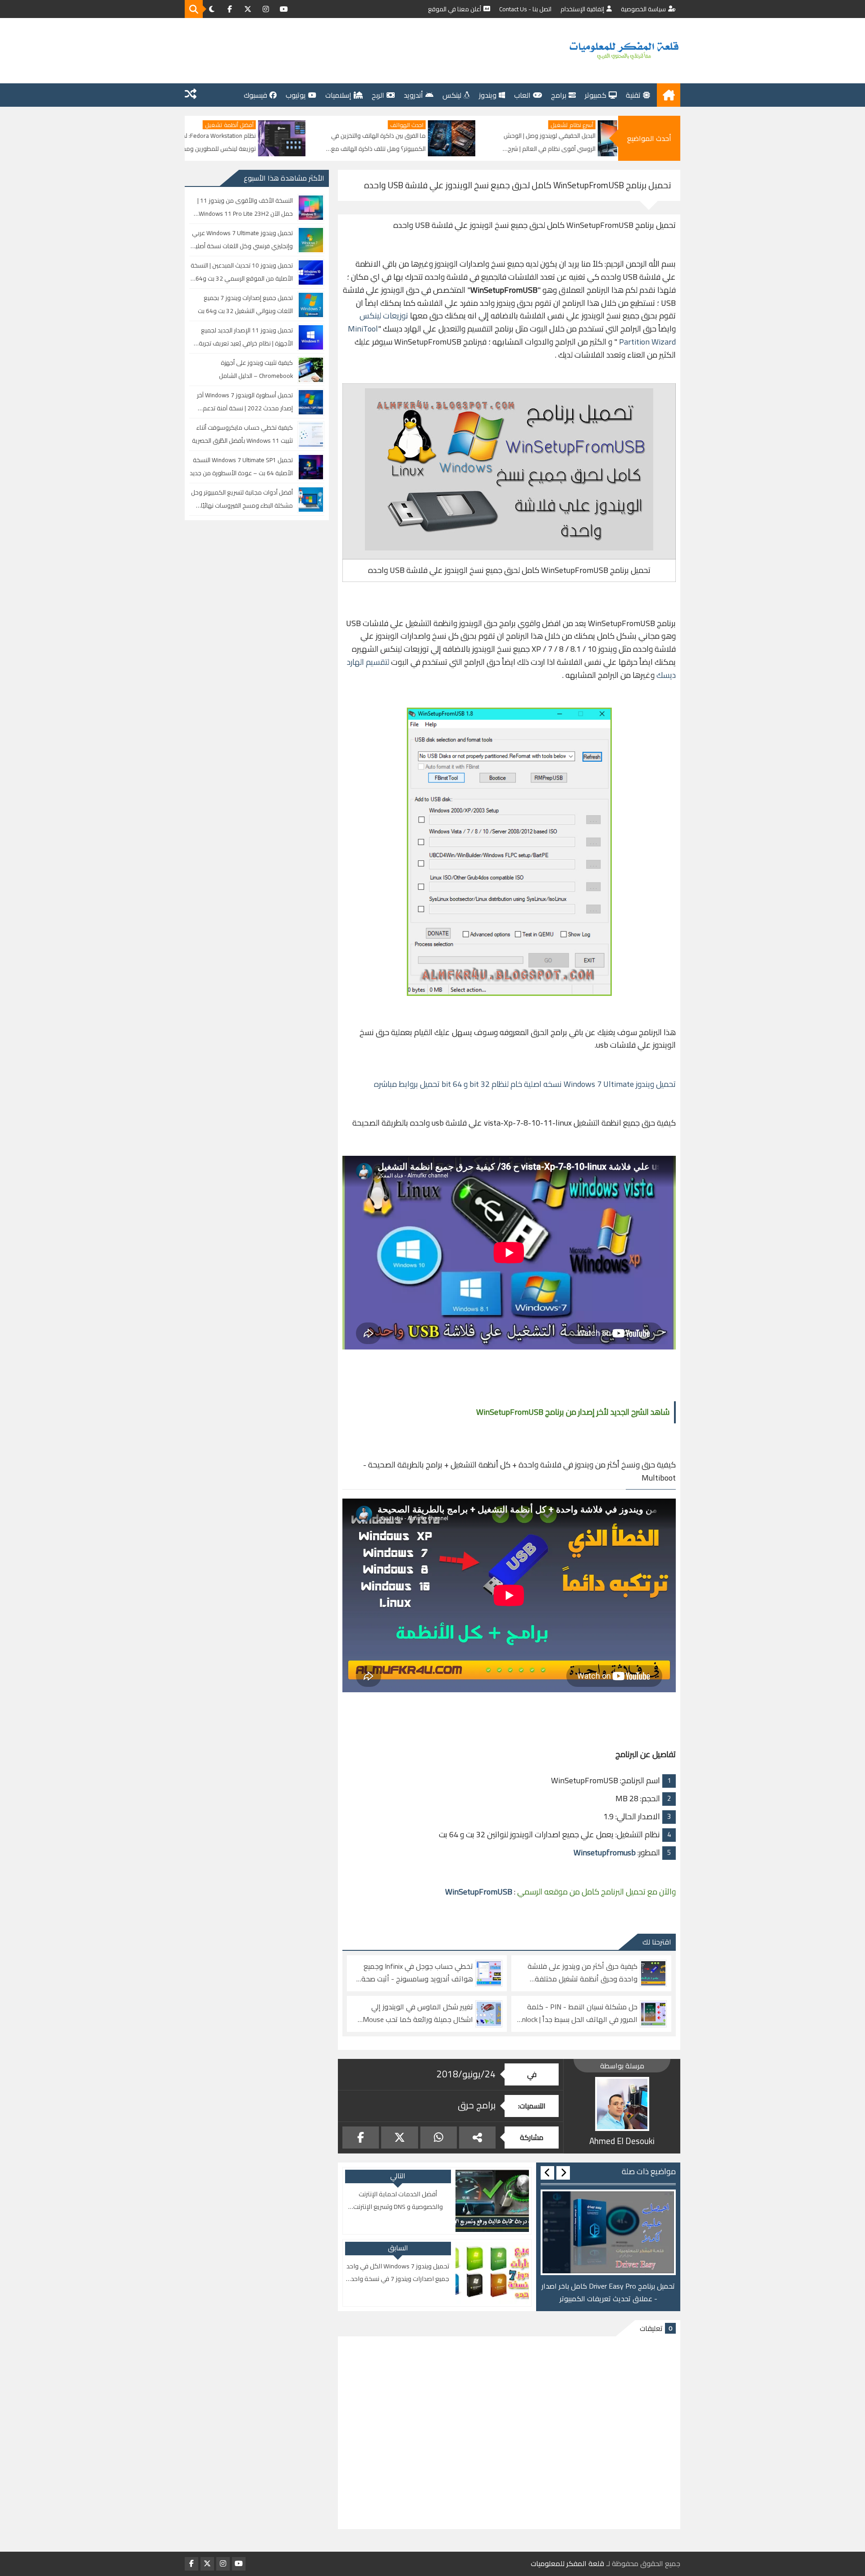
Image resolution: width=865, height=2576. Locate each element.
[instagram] (266, 9)
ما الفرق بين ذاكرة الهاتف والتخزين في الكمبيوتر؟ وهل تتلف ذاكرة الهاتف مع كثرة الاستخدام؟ (499, 143)
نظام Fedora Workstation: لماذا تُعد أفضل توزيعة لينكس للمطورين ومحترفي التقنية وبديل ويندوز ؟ (323, 143)
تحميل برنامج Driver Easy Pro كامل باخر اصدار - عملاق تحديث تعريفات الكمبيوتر (608, 2293)
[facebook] (230, 9)
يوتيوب (296, 95)
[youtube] (284, 9)
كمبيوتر (596, 95)
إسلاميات (338, 95)
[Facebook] (361, 2138)
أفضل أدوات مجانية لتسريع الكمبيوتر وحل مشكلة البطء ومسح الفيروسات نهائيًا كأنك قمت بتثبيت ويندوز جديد (242, 499)
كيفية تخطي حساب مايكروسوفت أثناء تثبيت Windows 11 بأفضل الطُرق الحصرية (242, 434)
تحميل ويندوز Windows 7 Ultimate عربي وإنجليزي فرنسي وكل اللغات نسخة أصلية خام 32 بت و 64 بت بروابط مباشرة (242, 240)
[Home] (669, 95)
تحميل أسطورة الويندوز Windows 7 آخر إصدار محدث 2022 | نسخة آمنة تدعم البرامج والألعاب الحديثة (245, 402)
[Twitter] (399, 2138)
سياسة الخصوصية (643, 9)
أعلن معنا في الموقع (455, 9)
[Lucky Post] (191, 95)
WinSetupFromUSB (479, 1892)
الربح (378, 95)
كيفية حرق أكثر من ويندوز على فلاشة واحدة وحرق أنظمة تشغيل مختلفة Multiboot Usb (583, 1973)
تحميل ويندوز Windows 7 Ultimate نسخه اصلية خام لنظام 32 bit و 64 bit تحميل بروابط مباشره (525, 1084)
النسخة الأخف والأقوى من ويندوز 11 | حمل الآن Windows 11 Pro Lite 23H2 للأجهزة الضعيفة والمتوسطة (245, 207)
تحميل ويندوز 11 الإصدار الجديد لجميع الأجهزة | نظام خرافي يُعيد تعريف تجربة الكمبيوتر (246, 337)
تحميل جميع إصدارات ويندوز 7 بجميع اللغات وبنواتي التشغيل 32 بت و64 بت (245, 304)
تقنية (633, 95)
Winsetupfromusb (605, 1852)
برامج (559, 95)
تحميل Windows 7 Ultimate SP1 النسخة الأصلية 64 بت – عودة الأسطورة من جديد (241, 466)
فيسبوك (255, 95)
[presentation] (563, 2173)
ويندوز (488, 95)
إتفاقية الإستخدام (582, 9)
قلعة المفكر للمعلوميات (567, 2564)
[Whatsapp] (439, 2138)
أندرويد (413, 95)
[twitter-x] (248, 9)
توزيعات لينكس (384, 316)
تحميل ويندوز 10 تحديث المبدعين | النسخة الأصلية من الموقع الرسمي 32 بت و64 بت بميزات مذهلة (242, 272)
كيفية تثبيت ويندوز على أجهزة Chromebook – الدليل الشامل (256, 369)
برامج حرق (477, 2105)
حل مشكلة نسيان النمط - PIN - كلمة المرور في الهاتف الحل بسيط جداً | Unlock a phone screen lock (578, 2013)
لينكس (452, 95)
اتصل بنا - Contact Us (525, 9)
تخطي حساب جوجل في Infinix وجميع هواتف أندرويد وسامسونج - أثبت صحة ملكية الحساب (417, 1973)
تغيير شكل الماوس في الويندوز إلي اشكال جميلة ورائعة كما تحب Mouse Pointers (418, 2013)
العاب (522, 95)
